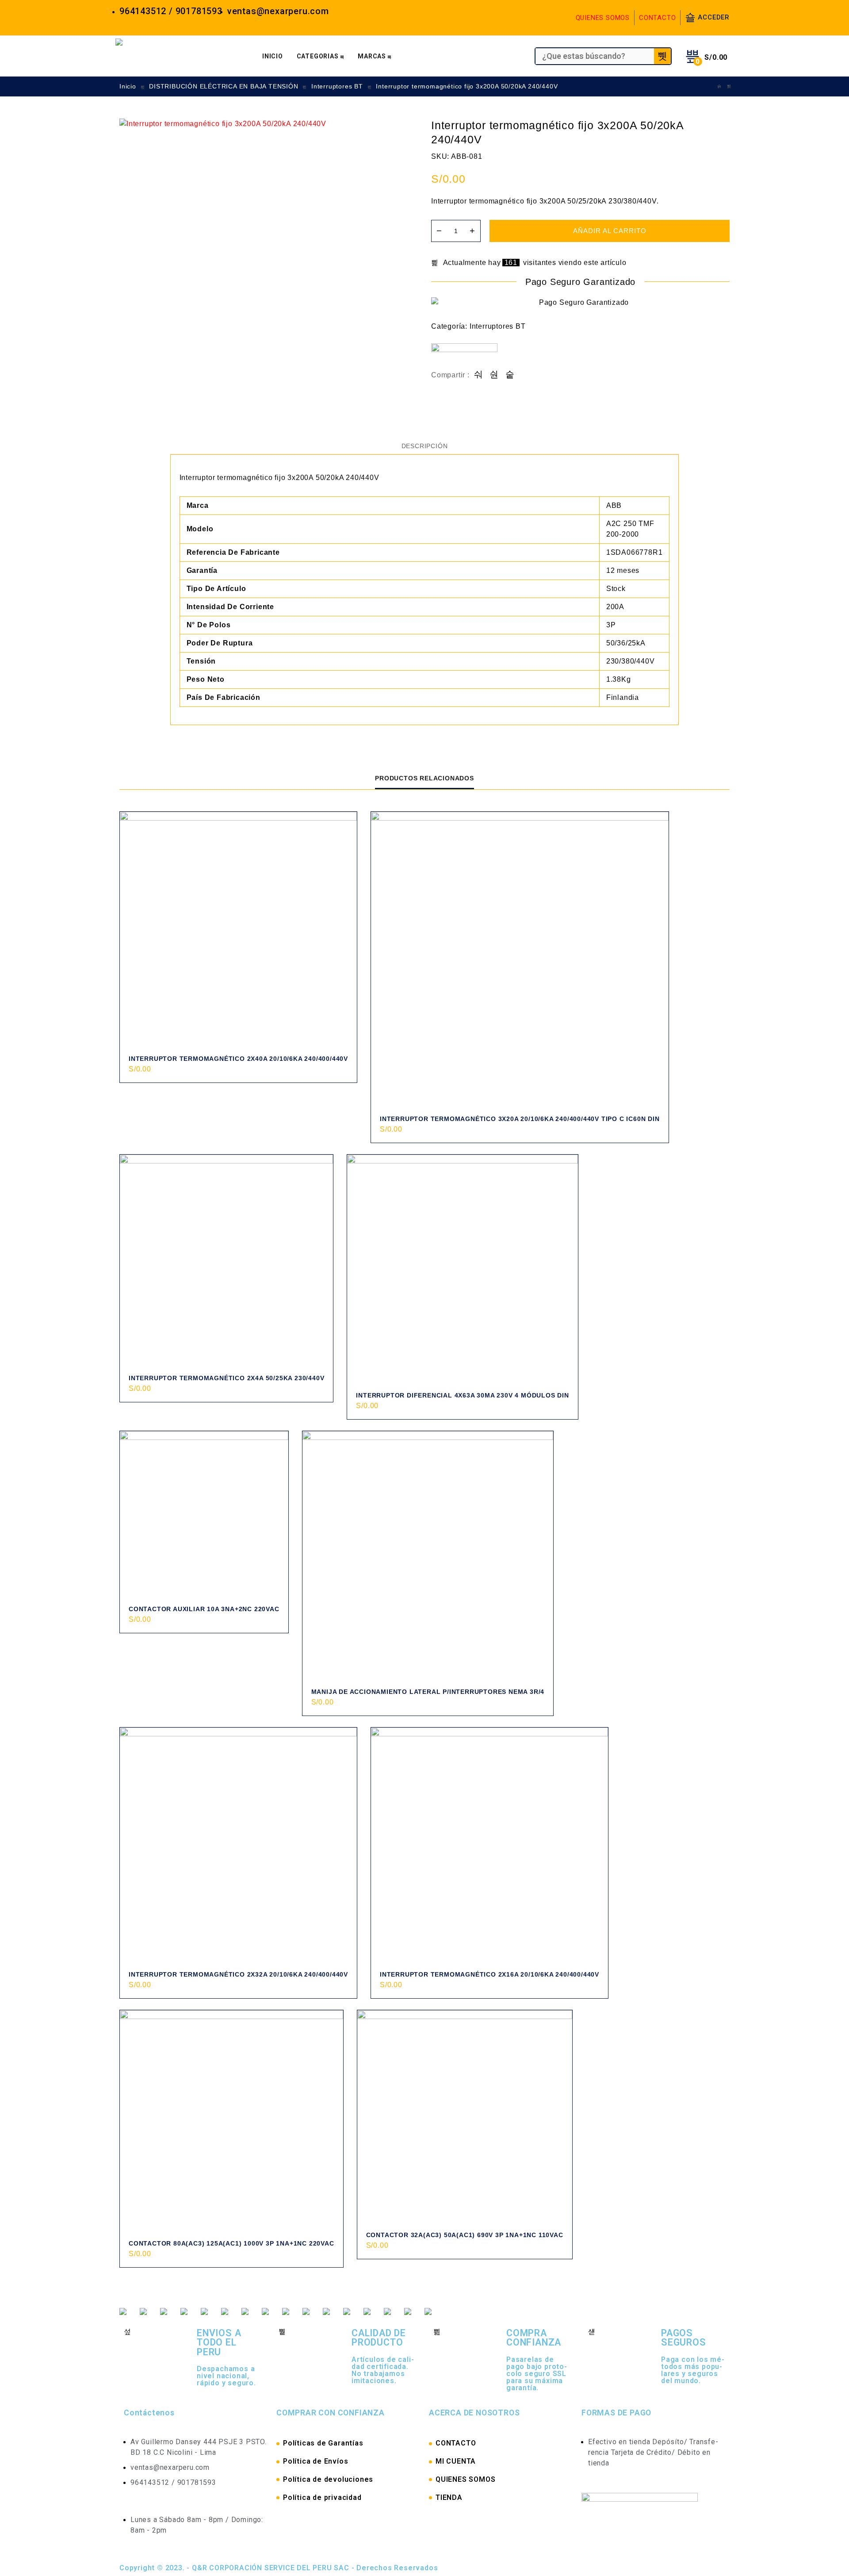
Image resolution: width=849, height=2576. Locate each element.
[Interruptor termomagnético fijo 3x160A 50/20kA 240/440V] (719, 86)
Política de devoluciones (328, 2479)
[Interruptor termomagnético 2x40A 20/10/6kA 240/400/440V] (238, 930)
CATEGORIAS (318, 56)
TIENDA (449, 2497)
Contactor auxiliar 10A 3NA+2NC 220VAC (204, 1609)
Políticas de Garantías (323, 2443)
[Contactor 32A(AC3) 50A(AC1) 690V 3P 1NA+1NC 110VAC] (465, 2118)
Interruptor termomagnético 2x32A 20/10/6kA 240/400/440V (238, 1974)
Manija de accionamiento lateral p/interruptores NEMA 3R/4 (428, 1692)
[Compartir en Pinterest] (510, 375)
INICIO (273, 56)
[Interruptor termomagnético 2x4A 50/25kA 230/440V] (226, 1261)
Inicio (128, 86)
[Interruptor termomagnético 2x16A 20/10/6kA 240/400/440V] (490, 1846)
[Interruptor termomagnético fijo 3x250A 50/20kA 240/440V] (729, 86)
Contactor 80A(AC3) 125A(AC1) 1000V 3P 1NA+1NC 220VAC (231, 2243)
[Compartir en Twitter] (494, 375)
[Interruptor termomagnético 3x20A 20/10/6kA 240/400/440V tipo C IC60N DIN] (520, 961)
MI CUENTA (456, 2461)
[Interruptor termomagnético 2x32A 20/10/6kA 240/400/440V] (238, 1846)
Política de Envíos (316, 2461)
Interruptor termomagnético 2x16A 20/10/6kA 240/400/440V (490, 1974)
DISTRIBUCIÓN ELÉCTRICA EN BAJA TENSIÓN (224, 86)
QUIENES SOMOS (603, 18)
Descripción (425, 446)
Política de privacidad (322, 2497)
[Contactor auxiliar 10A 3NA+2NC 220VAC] (204, 1515)
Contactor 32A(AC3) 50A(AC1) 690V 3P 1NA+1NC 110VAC (465, 2235)
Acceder (714, 17)
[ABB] (464, 357)
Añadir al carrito (610, 231)
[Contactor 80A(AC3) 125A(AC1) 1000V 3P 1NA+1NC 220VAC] (231, 2122)
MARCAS (372, 56)
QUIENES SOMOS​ (465, 2479)
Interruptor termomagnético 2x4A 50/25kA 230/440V (226, 1378)
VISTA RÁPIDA (340, 1079)
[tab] (425, 446)
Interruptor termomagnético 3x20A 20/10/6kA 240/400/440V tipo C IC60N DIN (520, 1119)
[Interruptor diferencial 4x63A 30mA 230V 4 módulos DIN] (462, 1270)
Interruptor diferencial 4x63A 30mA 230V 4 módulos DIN (462, 1395)
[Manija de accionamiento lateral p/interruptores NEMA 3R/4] (428, 1557)
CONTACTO (657, 18)
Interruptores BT (337, 86)
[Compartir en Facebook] (479, 375)
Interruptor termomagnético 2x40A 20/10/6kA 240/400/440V (238, 1059)
